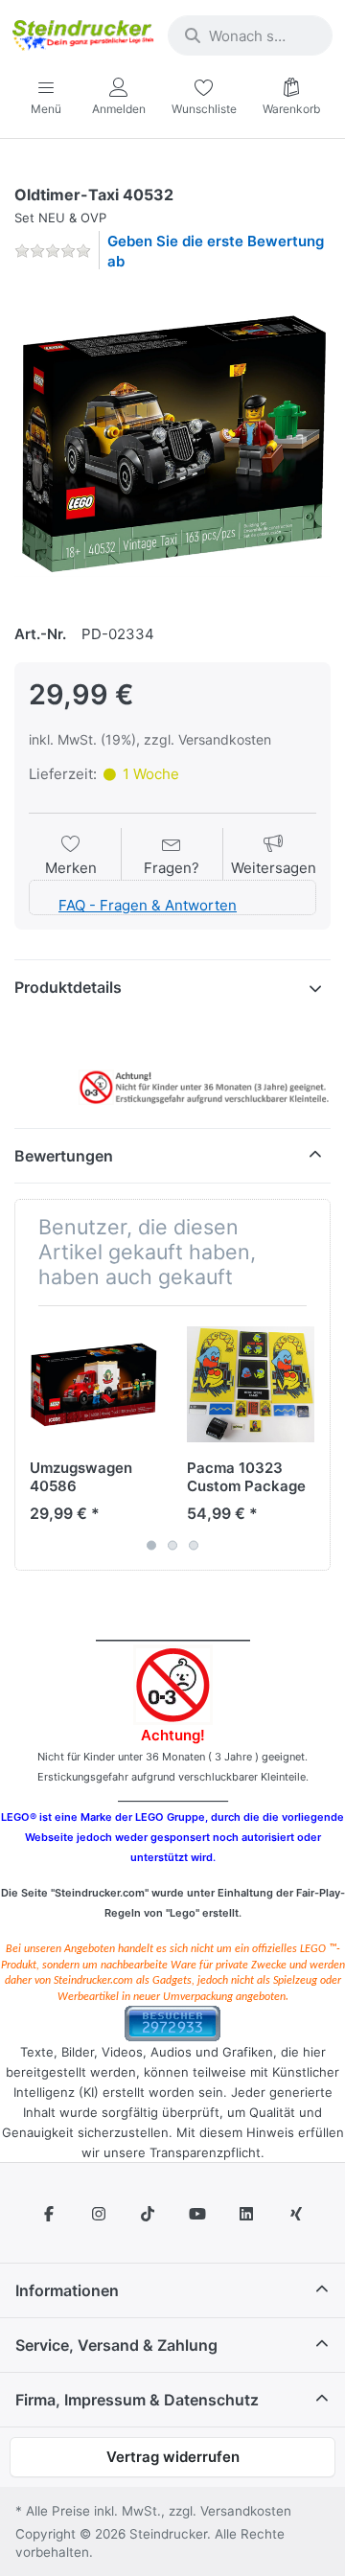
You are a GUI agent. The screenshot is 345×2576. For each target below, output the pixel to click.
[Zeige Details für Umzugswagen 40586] (93, 1384)
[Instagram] (99, 2214)
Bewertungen (64, 1156)
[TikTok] (148, 2214)
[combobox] (250, 35)
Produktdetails (68, 987)
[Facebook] (49, 2214)
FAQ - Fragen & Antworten (148, 905)
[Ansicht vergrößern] (172, 445)
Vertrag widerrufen (173, 2457)
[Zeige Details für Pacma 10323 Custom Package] (251, 1384)
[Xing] (296, 2214)
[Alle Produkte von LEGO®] (19, 172)
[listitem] (172, 445)
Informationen (67, 2290)
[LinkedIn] (247, 2214)
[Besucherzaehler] (172, 2023)
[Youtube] (197, 2214)
